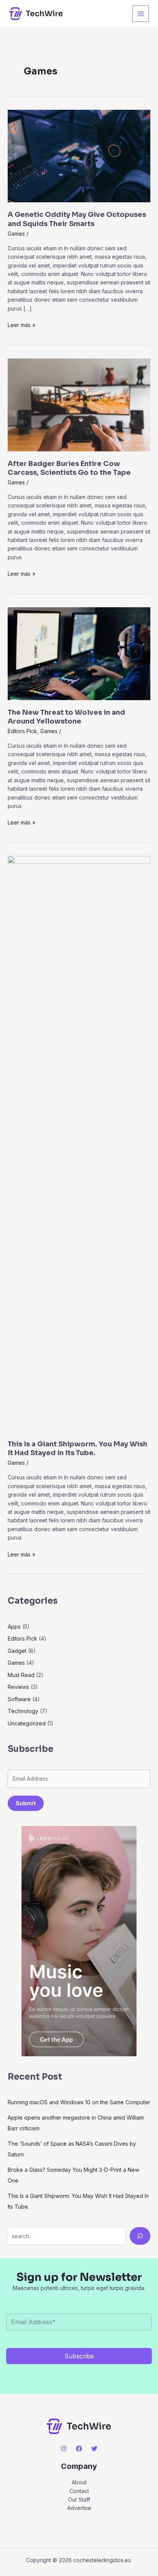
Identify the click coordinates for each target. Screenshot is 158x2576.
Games (16, 234)
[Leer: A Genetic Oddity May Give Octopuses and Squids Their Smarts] (79, 155)
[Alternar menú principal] (141, 14)
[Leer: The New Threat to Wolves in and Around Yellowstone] (79, 653)
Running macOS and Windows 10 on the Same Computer (79, 2102)
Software (19, 1699)
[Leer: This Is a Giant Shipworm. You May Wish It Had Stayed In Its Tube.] (79, 1143)
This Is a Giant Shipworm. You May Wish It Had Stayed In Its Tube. (77, 1448)
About (79, 2482)
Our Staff (79, 2499)
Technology (23, 1711)
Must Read (21, 1675)
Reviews (18, 1687)
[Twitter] (94, 2449)
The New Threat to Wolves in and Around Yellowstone (66, 717)
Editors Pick (22, 731)
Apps (14, 1627)
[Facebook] (79, 2449)
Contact (79, 2491)
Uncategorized (27, 1723)
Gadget (17, 1651)
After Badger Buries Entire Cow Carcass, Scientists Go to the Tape (69, 468)
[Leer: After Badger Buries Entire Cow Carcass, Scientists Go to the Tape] (79, 404)
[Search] (140, 2236)
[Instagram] (64, 2449)
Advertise (79, 2508)
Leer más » (21, 325)
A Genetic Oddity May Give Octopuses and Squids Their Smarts (77, 219)
